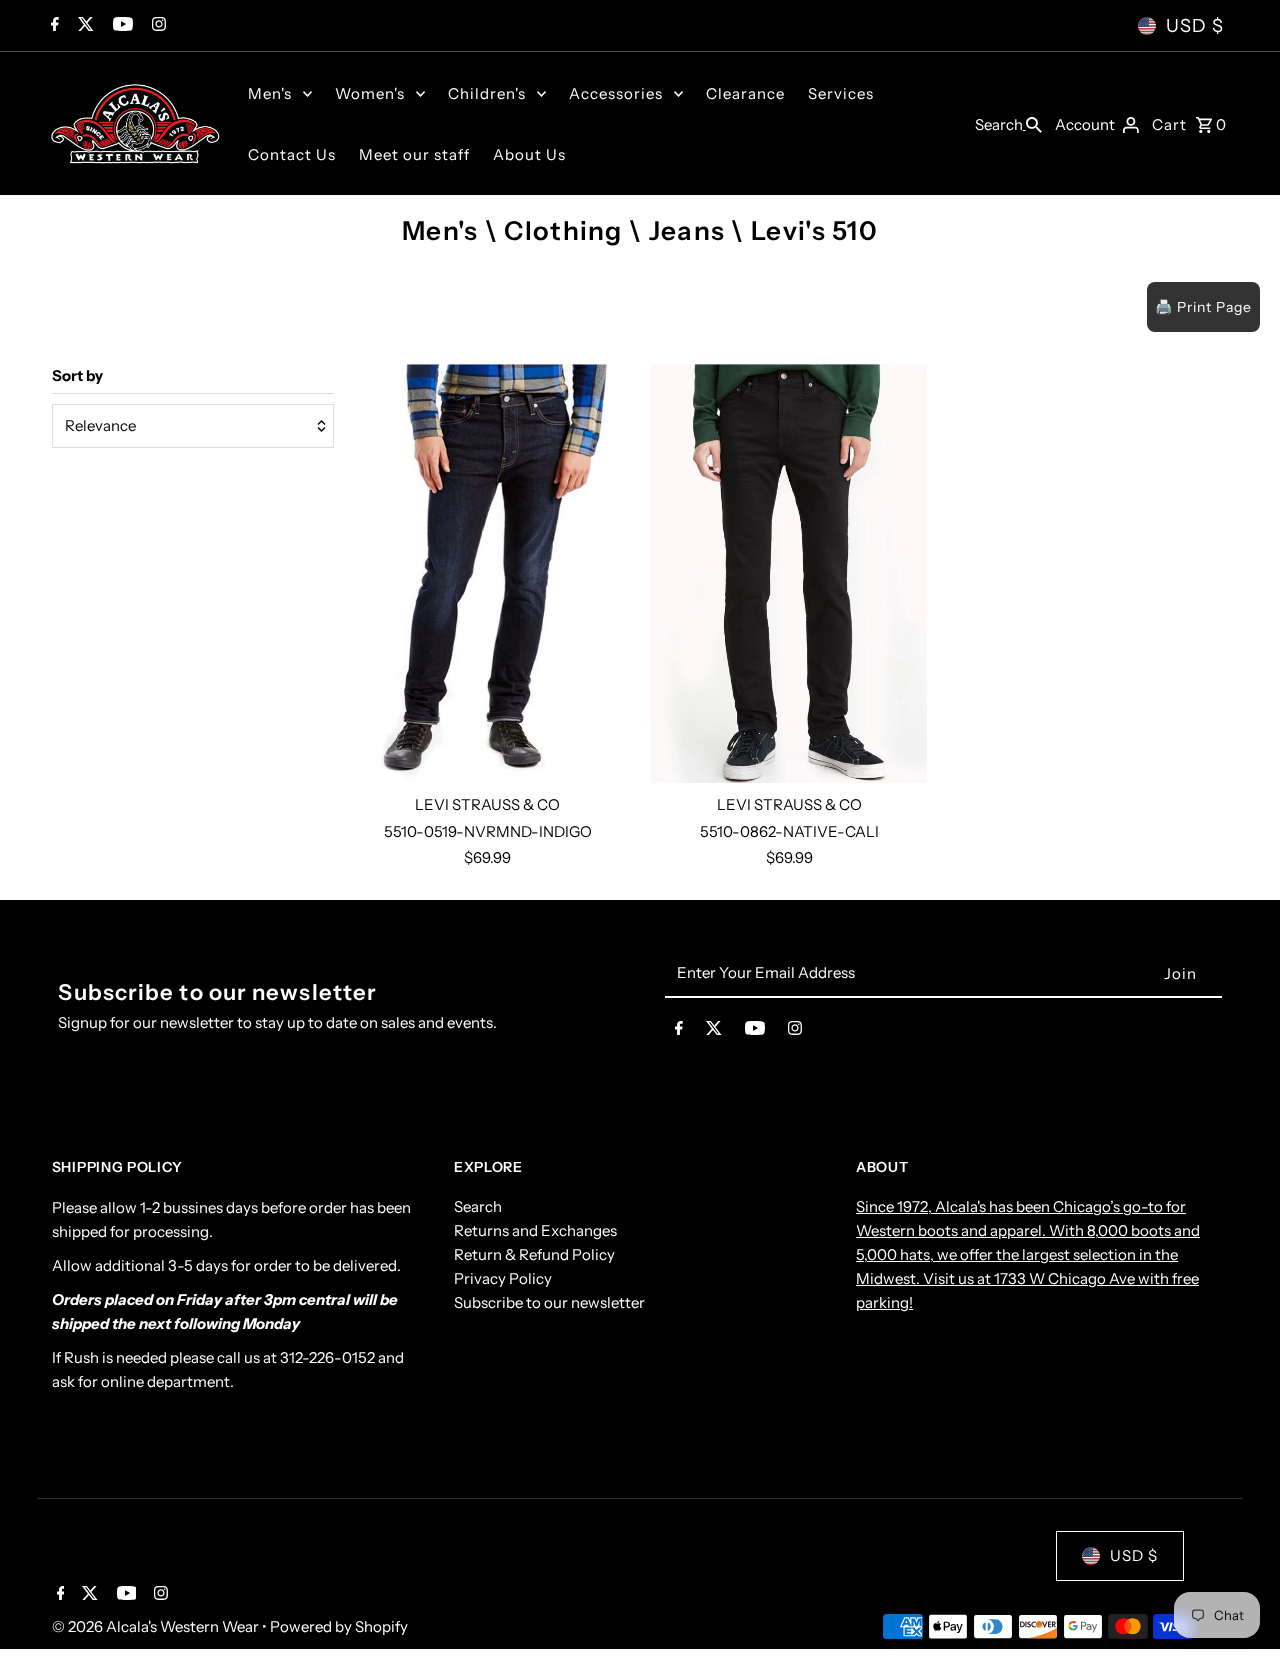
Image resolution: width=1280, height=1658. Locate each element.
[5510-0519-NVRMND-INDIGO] (488, 573)
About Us (529, 154)
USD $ (1195, 26)
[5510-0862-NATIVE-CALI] (789, 573)
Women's (370, 93)
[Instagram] (156, 26)
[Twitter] (83, 26)
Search (478, 1207)
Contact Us (292, 154)
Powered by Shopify (339, 1626)
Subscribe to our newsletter (549, 1303)
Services (841, 93)
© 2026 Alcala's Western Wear (157, 1626)
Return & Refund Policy (534, 1255)
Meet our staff (414, 154)
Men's (270, 93)
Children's (487, 93)
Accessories (616, 93)
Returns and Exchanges (535, 1231)
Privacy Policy (503, 1279)
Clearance (745, 93)
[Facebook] (52, 26)
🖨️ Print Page (1203, 307)
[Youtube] (120, 26)
